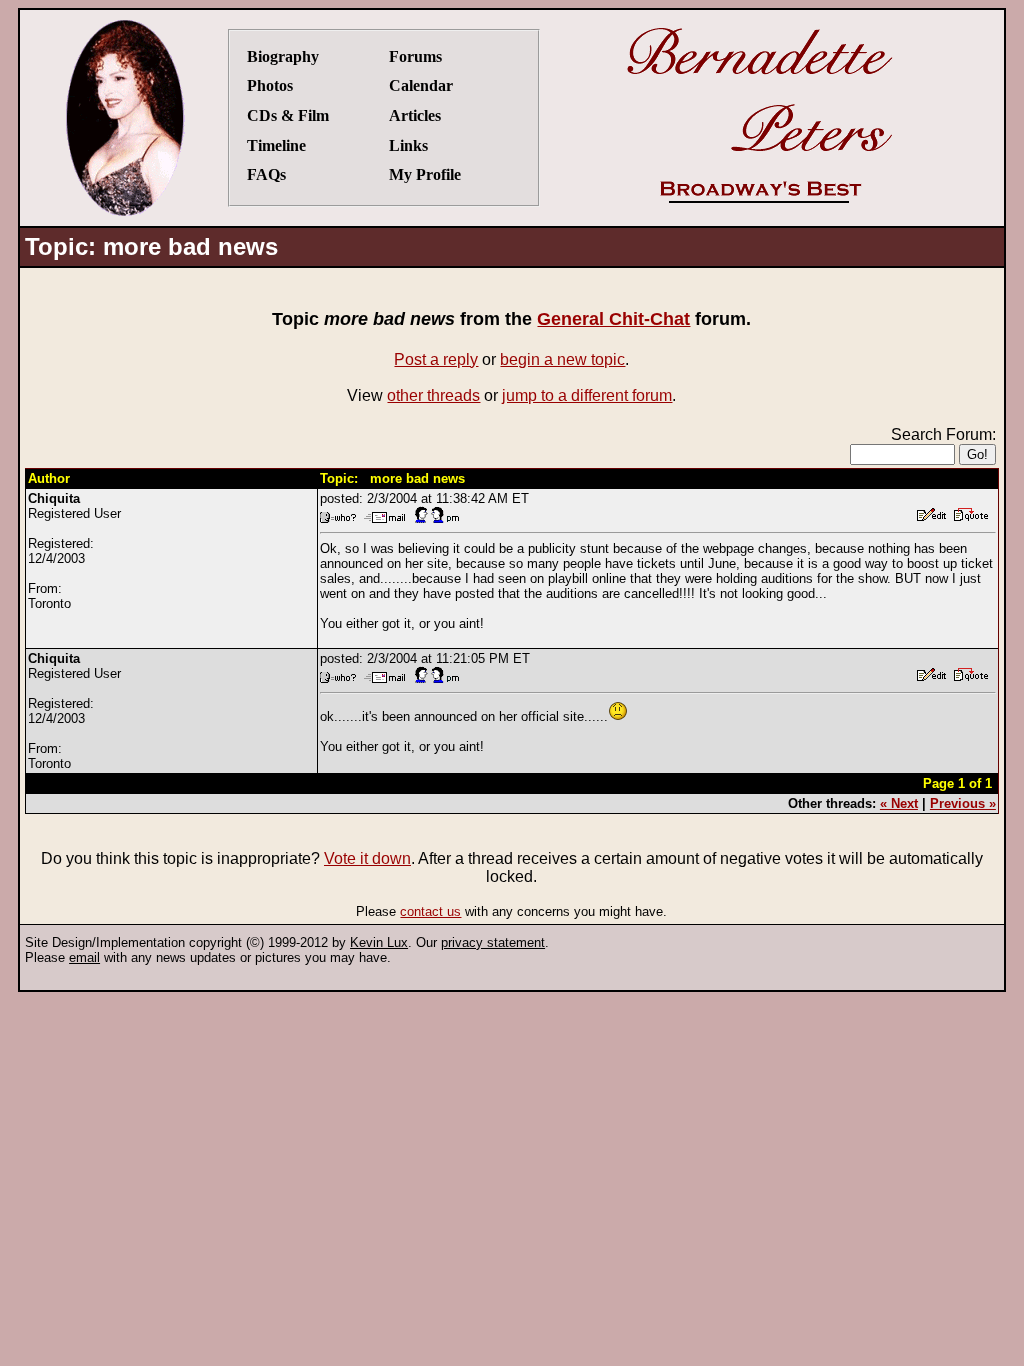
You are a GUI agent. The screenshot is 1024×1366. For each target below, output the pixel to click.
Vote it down (367, 858)
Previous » (963, 803)
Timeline (276, 145)
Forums (415, 56)
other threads (433, 395)
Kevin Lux (379, 942)
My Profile (425, 174)
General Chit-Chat (613, 319)
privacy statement (493, 942)
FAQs (266, 174)
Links (408, 145)
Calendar (421, 85)
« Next (899, 803)
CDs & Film (288, 115)
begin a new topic (562, 359)
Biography (283, 56)
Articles (415, 115)
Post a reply (436, 359)
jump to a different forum (587, 395)
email (84, 957)
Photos (270, 85)
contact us (430, 911)
